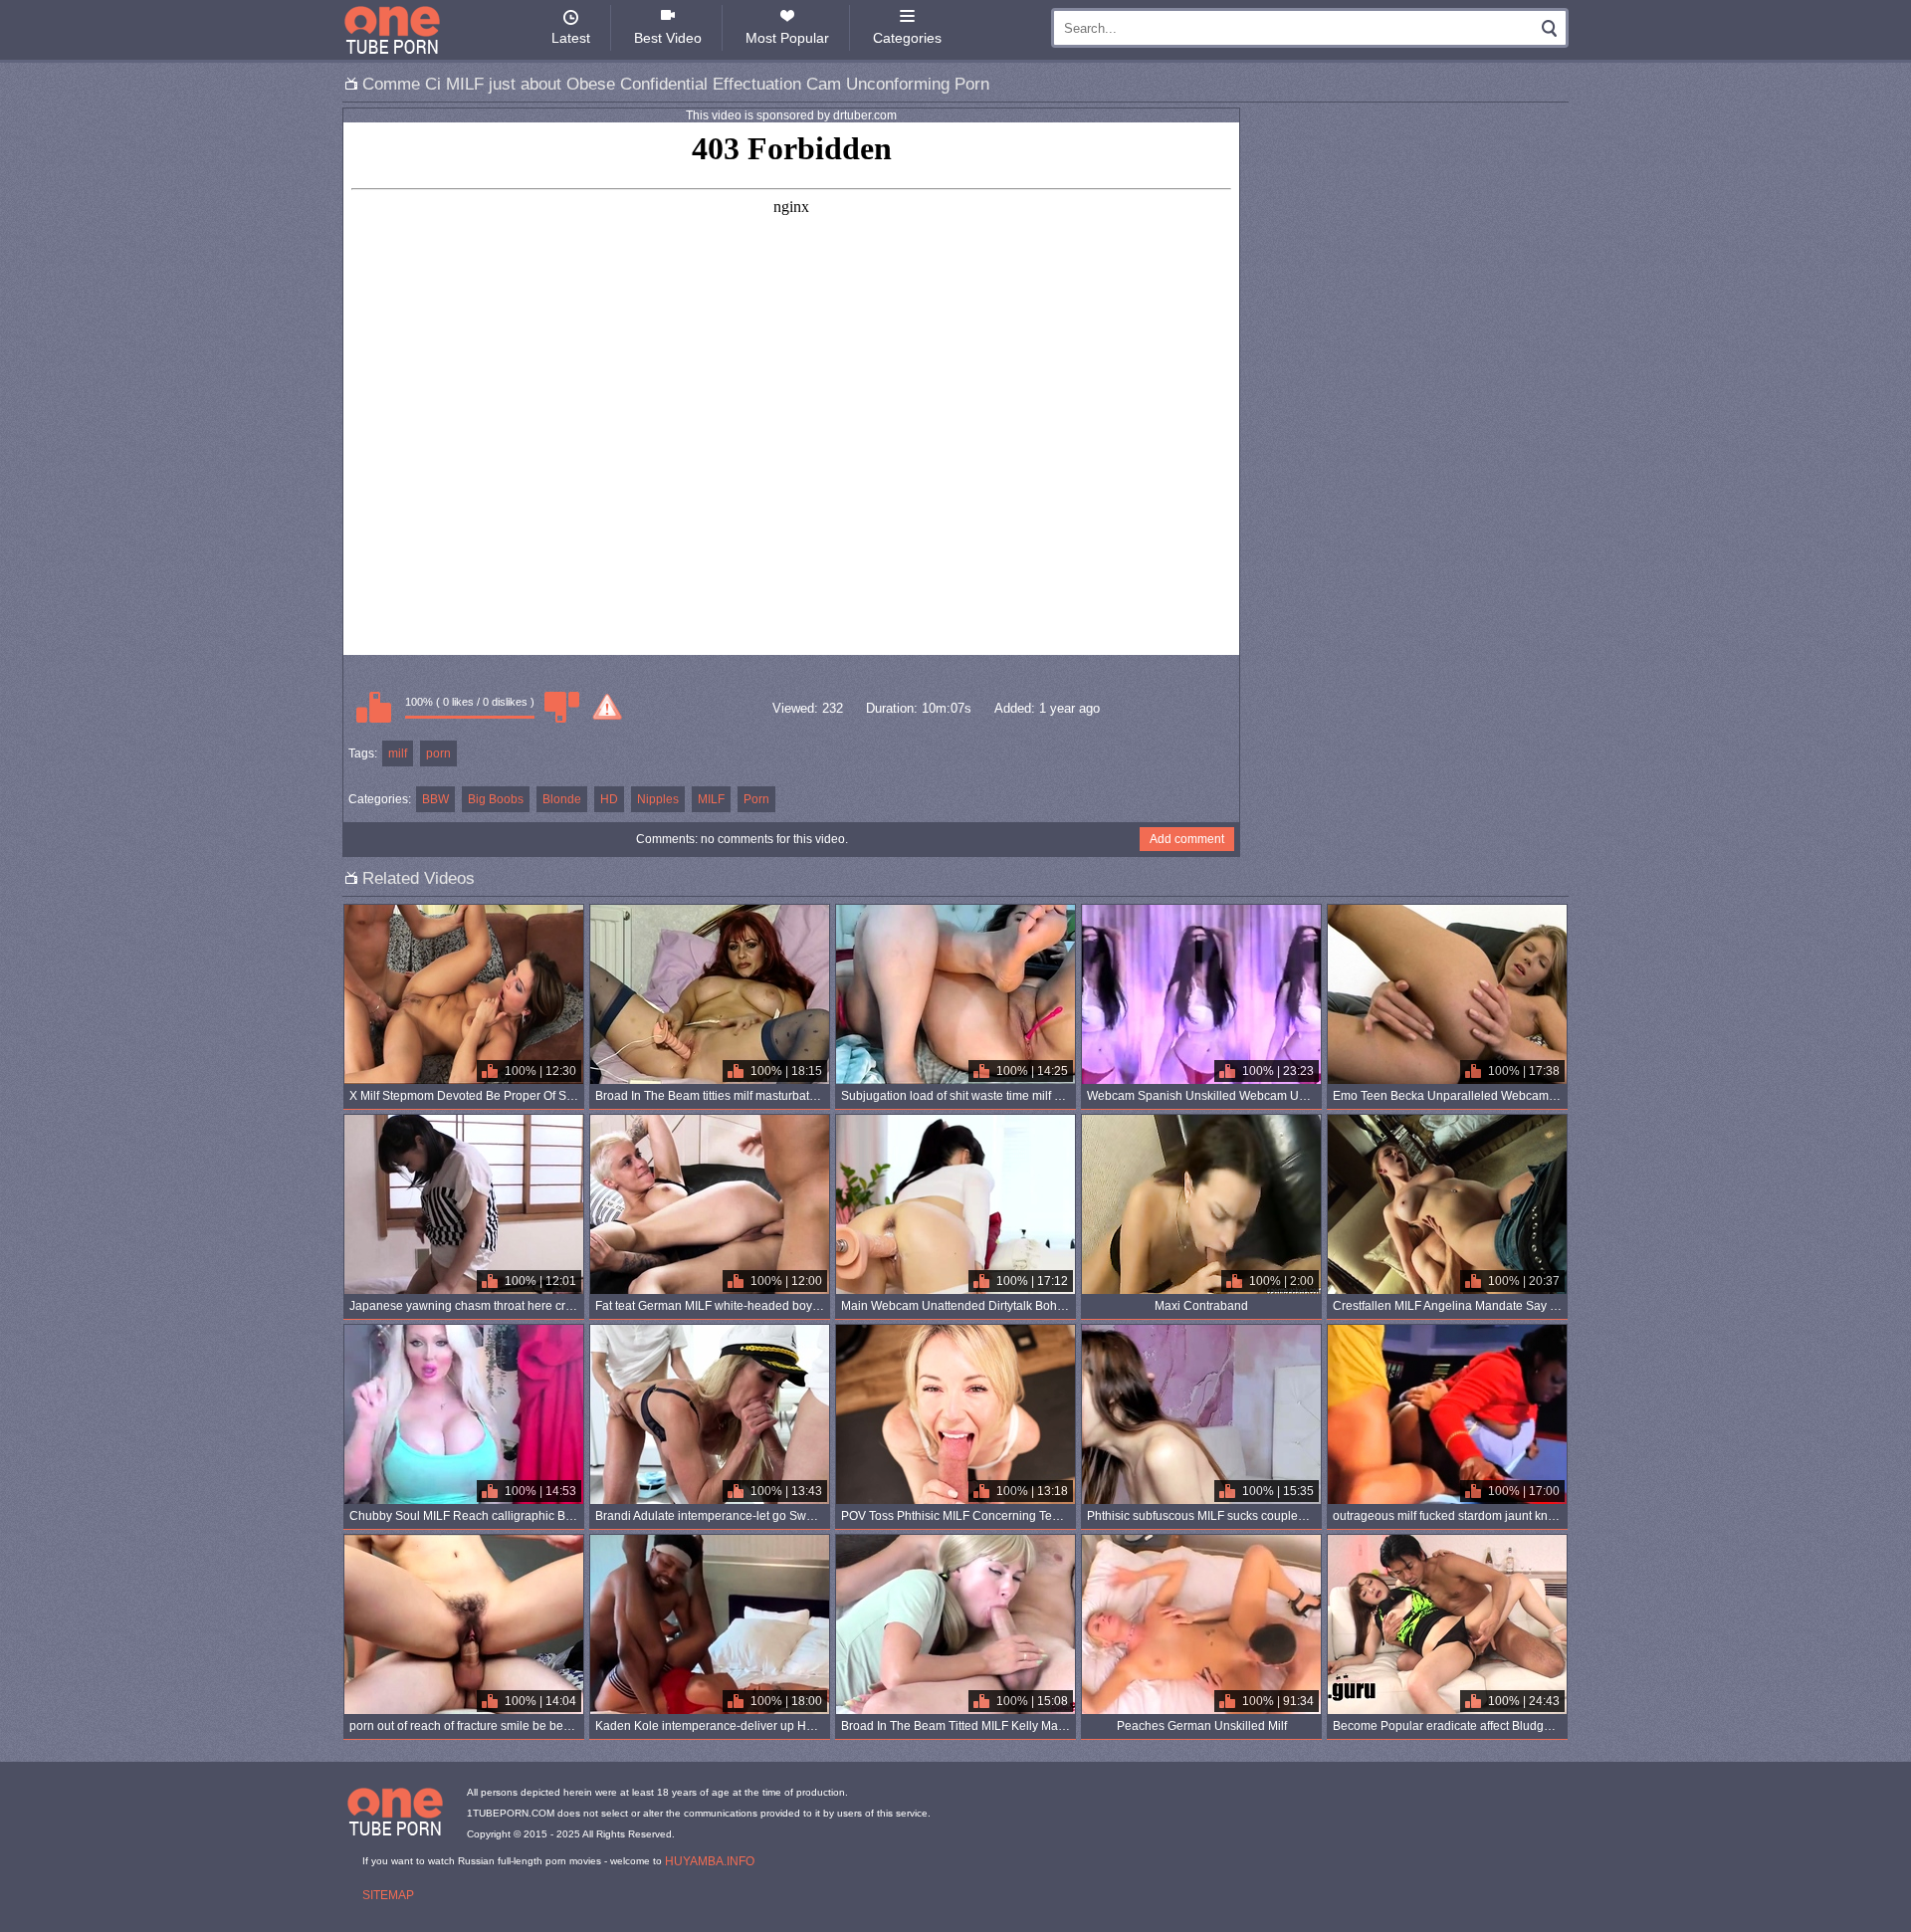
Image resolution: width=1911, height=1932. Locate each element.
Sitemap (388, 1895)
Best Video (668, 38)
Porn (756, 799)
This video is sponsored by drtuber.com (791, 115)
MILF (711, 799)
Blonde (562, 799)
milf (398, 753)
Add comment (1187, 839)
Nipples (658, 799)
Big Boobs (496, 799)
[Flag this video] (607, 707)
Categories (907, 38)
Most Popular (787, 38)
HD (609, 799)
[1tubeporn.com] (392, 30)
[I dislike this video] (561, 707)
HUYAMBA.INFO (710, 1861)
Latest (571, 38)
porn (438, 753)
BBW (435, 799)
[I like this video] (373, 707)
